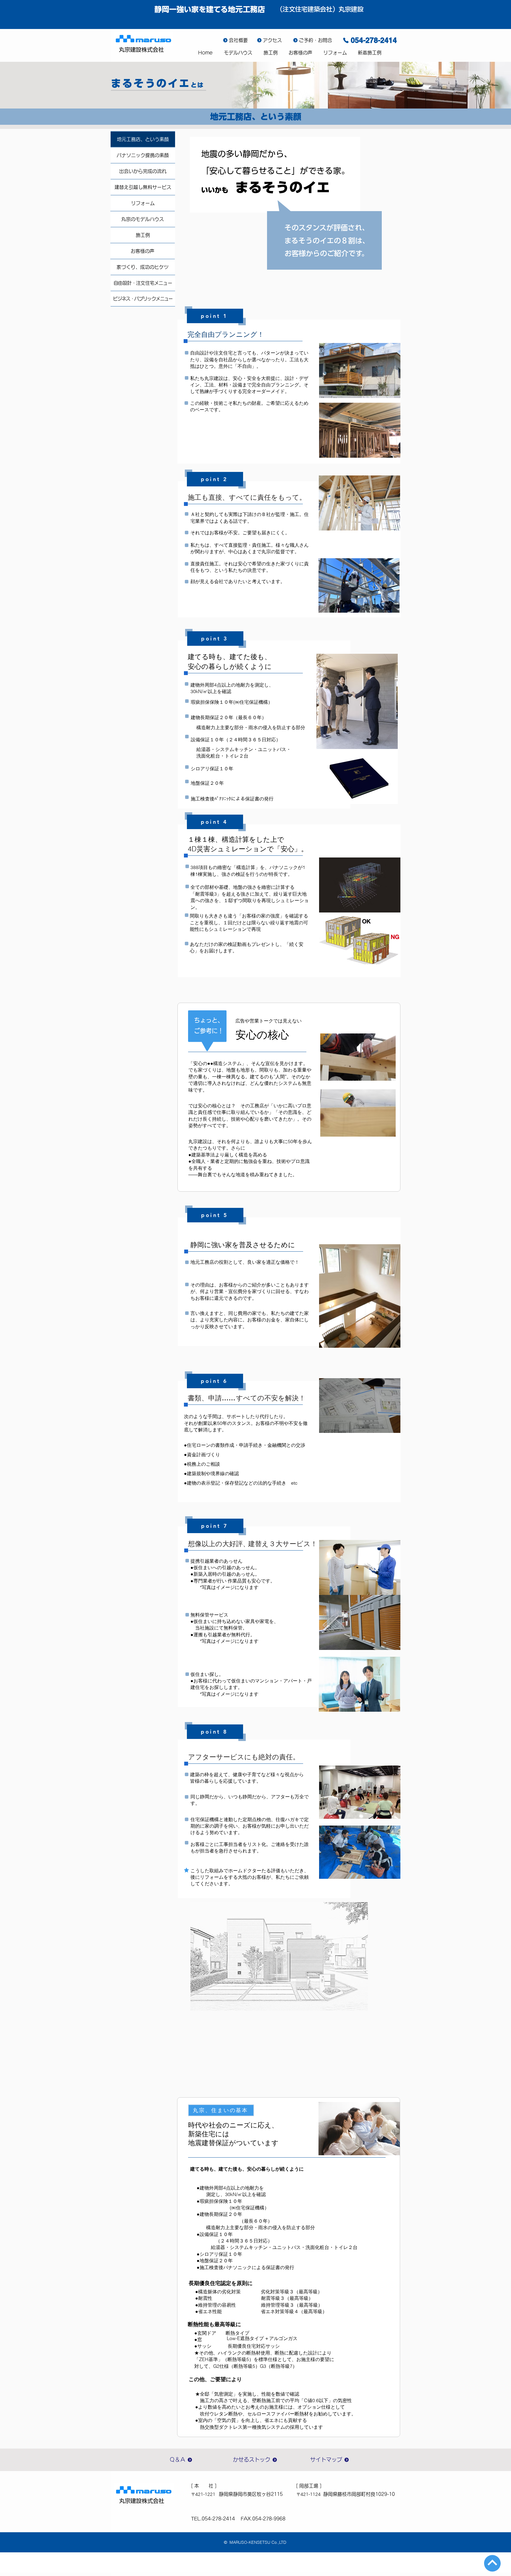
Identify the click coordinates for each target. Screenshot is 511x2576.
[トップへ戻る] (492, 2563)
